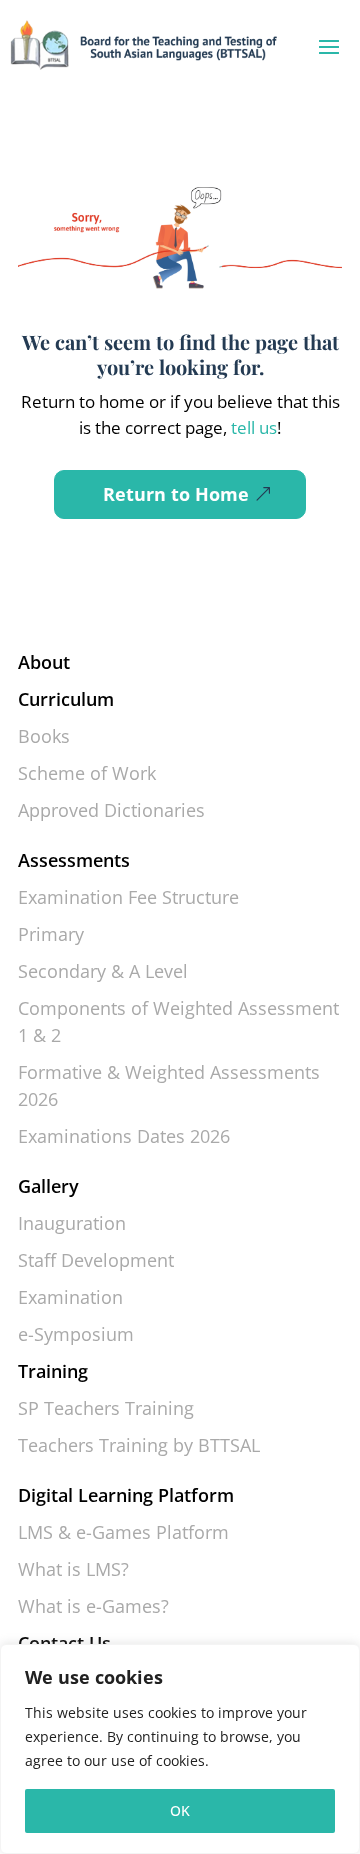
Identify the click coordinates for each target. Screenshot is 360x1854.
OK (180, 1810)
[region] (180, 1749)
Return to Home (176, 494)
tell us (252, 427)
